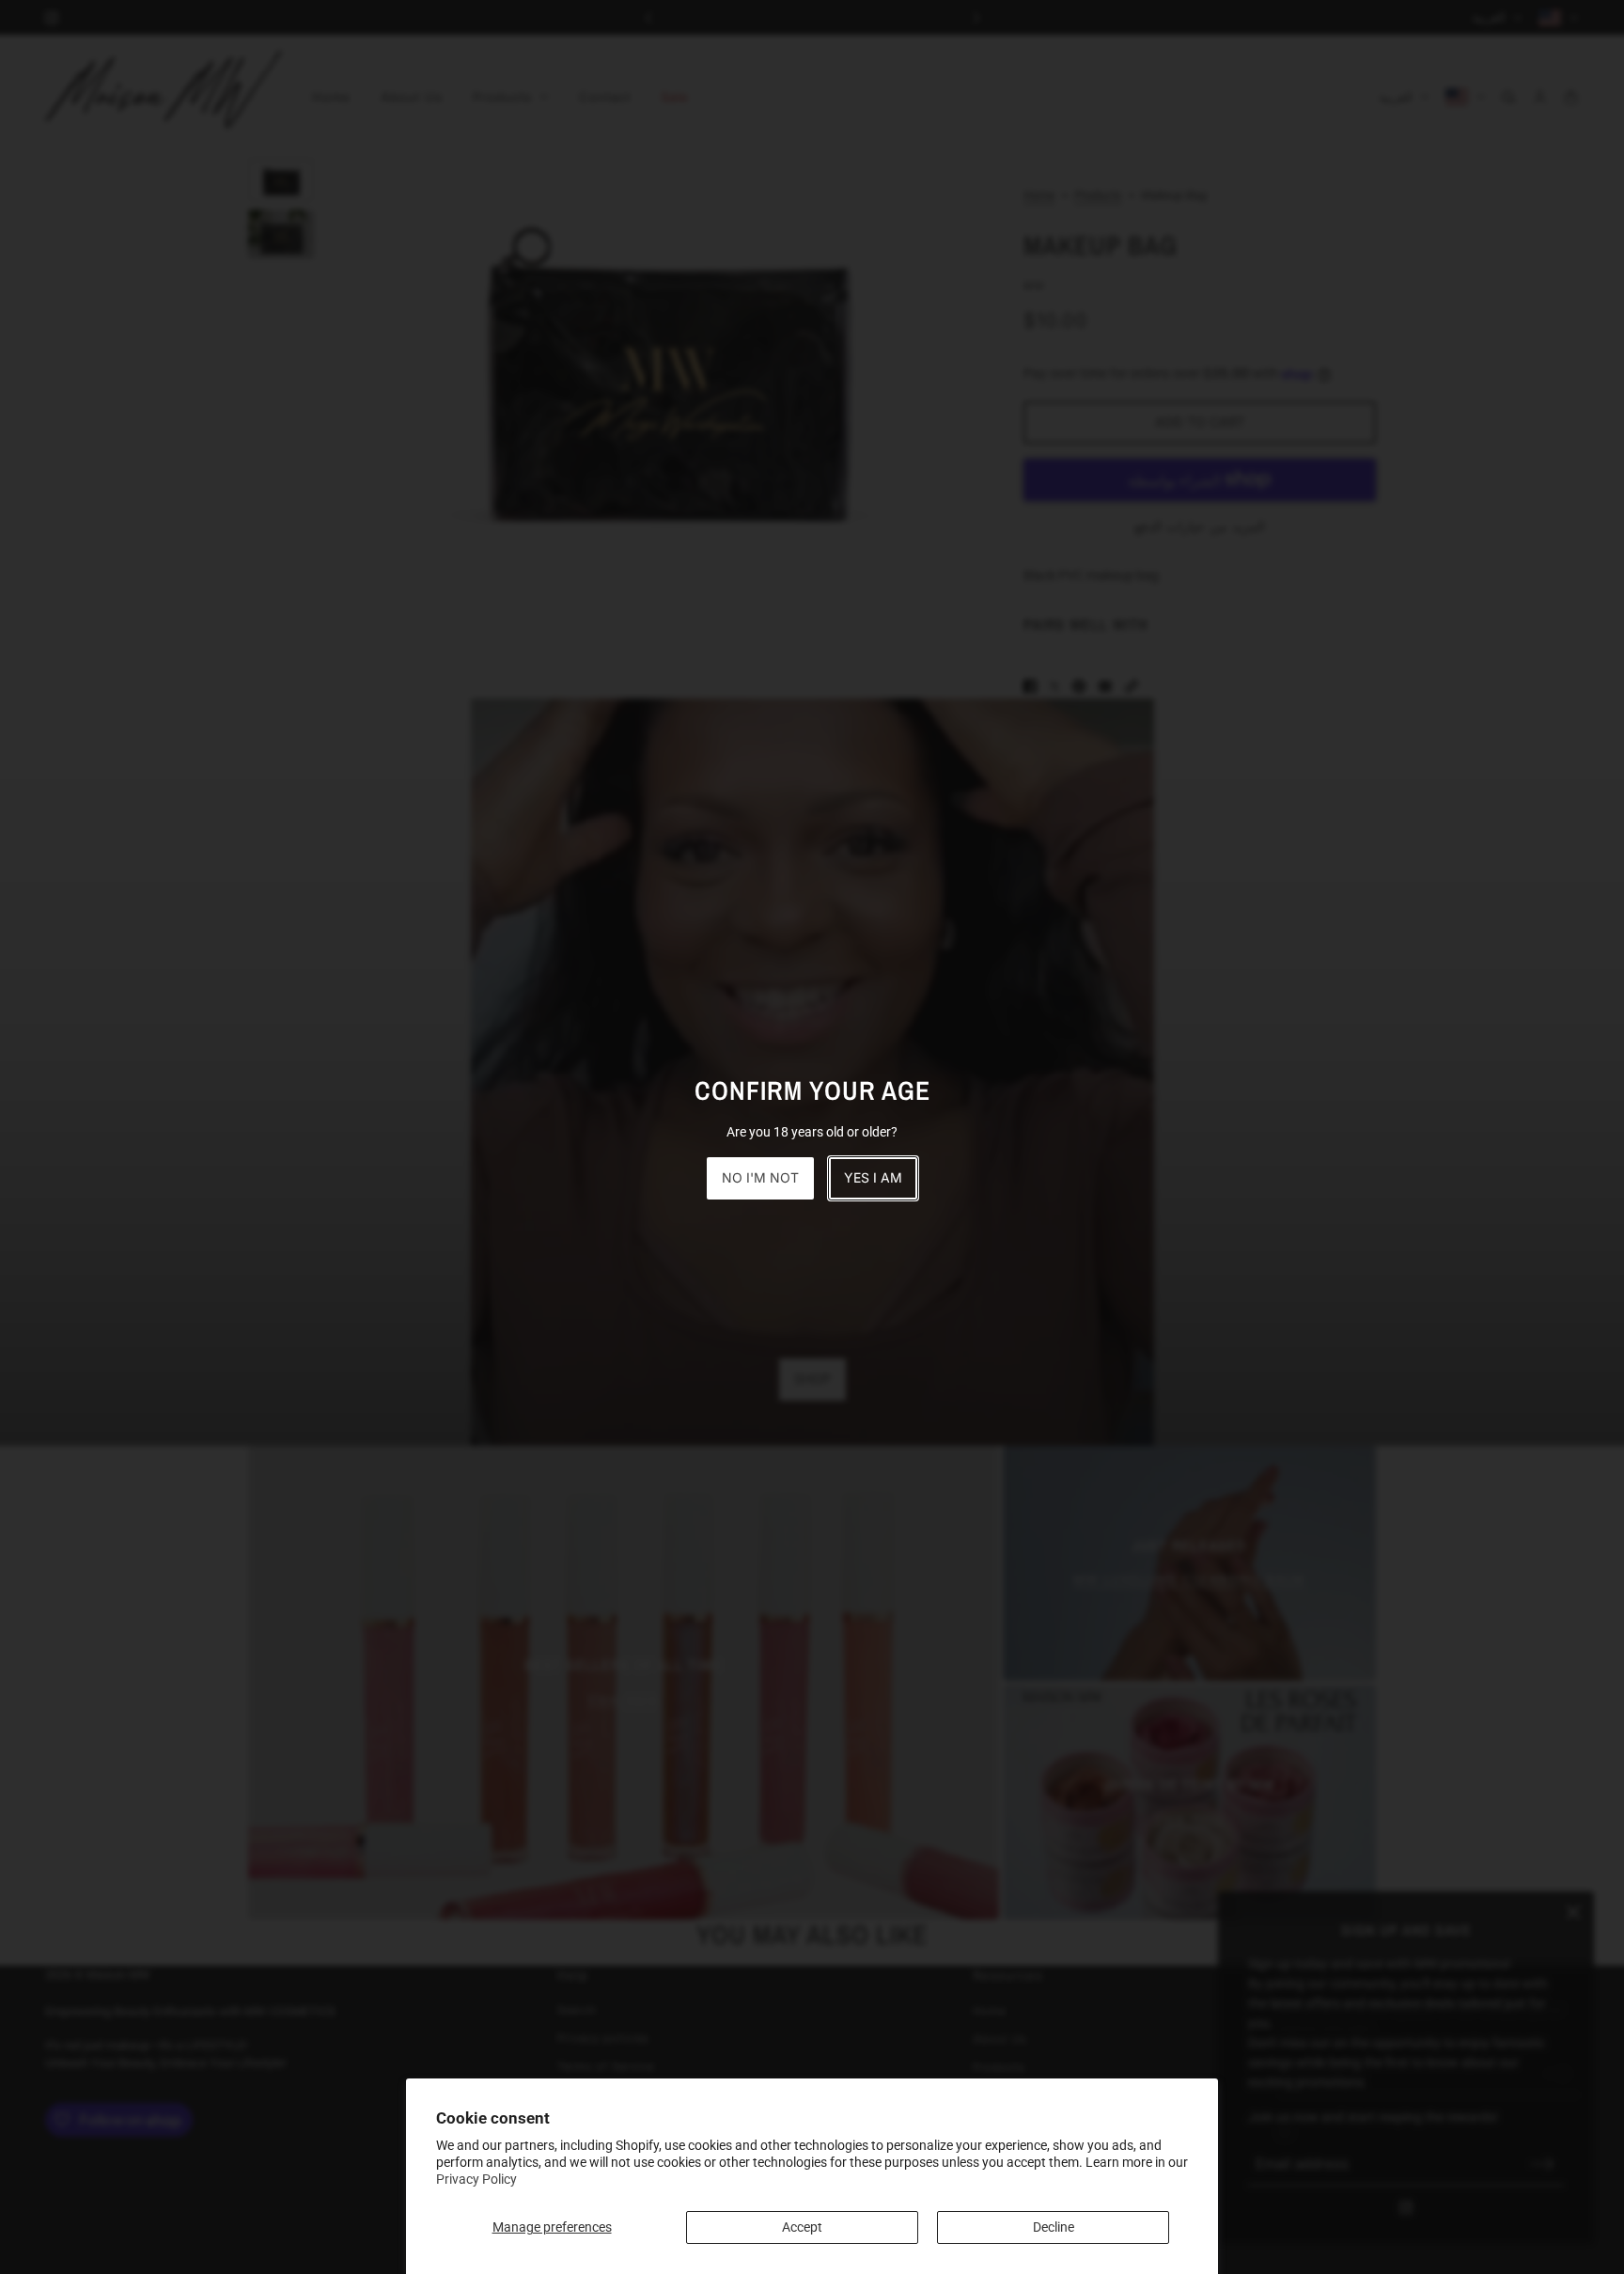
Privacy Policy (476, 2179)
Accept (802, 2227)
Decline (1054, 2227)
